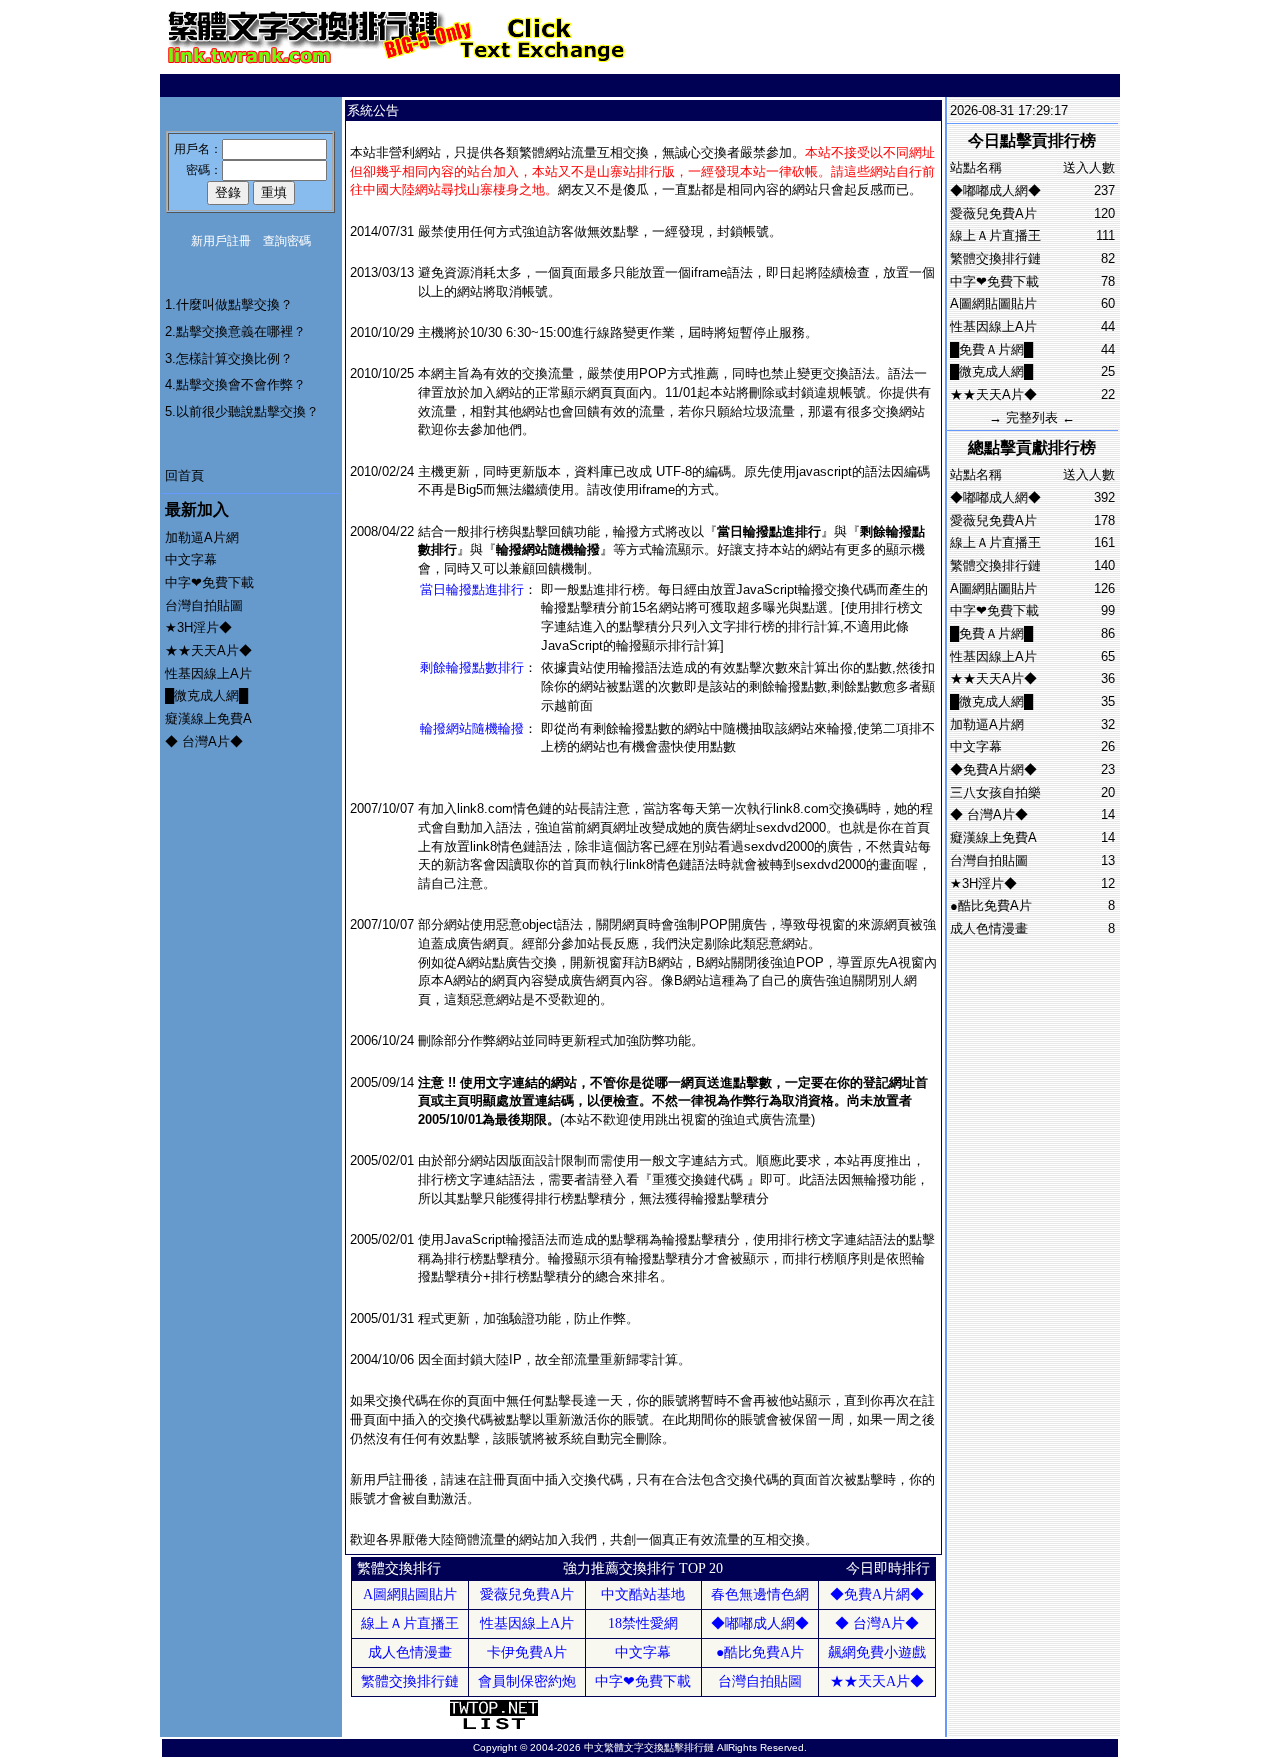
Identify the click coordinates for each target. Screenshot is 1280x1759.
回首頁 (184, 475)
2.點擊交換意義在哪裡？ (235, 331)
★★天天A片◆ (208, 650)
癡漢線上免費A (208, 718)
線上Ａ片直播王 (995, 235)
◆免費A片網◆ (993, 769)
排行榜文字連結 (463, 1179)
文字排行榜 (742, 626)
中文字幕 (191, 559)
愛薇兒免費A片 (993, 213)
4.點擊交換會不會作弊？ (235, 384)
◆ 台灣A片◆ (204, 741)
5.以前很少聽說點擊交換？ (242, 411)
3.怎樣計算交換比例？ (229, 358)
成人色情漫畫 (989, 928)
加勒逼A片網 (202, 537)
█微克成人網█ (206, 695)
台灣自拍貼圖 (204, 605)
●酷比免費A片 (991, 905)
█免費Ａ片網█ (991, 349)
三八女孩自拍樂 (995, 792)
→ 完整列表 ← (1032, 417)
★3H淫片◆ (198, 627)
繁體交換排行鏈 (995, 258)
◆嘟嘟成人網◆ (995, 190)
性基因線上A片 (208, 673)
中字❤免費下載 (209, 582)
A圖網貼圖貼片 (993, 303)
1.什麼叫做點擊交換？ (229, 304)
